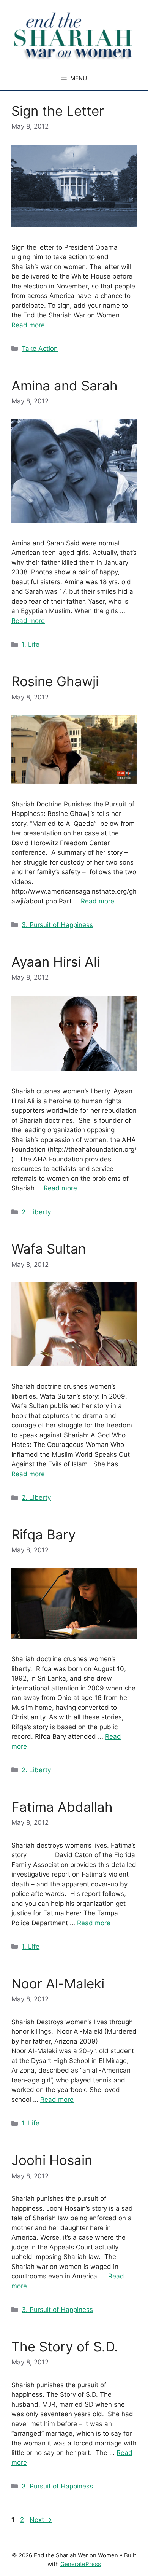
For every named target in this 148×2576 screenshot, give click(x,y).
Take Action (40, 349)
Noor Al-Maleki (58, 1983)
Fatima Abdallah (62, 1807)
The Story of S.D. (65, 2347)
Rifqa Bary (43, 1534)
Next (41, 2520)
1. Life (31, 644)
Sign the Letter (58, 111)
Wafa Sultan (49, 1249)
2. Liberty (36, 1212)
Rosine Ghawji (55, 681)
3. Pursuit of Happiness (57, 925)
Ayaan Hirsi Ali (56, 962)
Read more (28, 325)
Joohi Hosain (52, 2160)
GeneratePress (81, 2564)
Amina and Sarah (65, 386)
